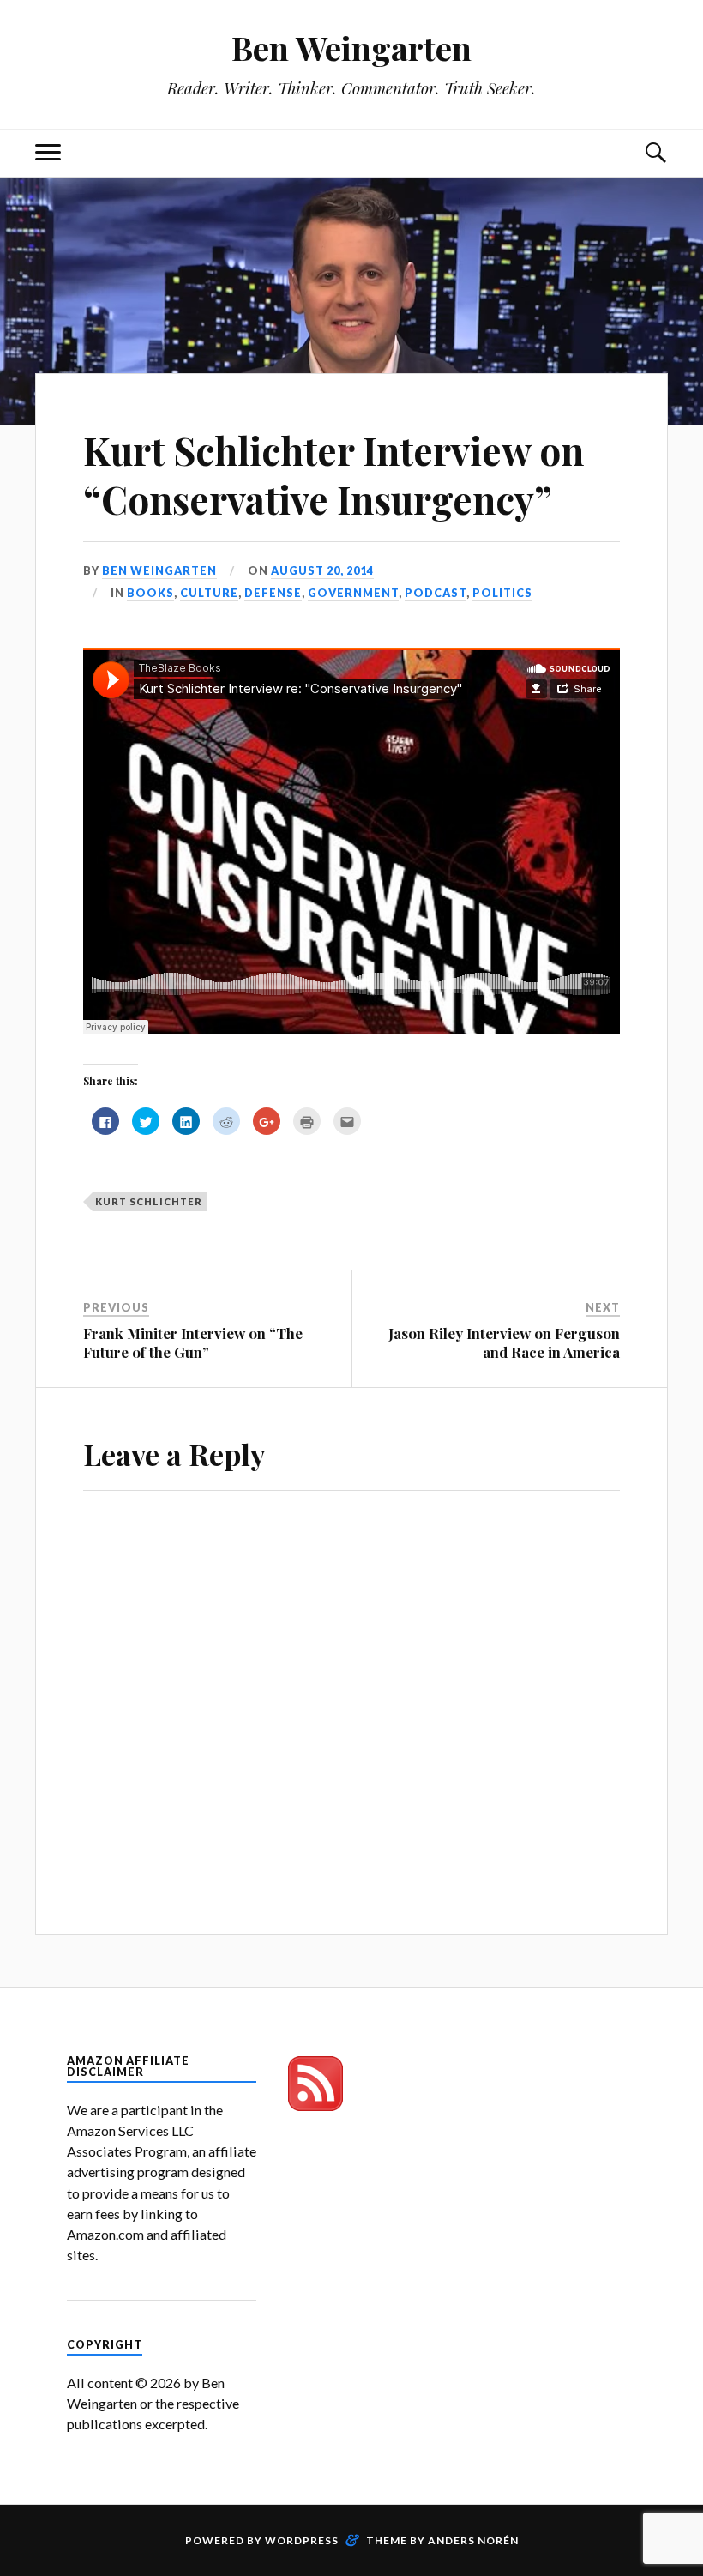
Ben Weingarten (351, 48)
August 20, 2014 (322, 570)
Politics (502, 593)
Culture (209, 593)
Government (353, 593)
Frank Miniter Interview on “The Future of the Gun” (193, 1342)
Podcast (436, 593)
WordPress (302, 2540)
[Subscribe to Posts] (315, 2105)
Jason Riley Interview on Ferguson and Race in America (504, 1342)
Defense (273, 593)
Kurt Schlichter (149, 1201)
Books (150, 593)
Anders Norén (473, 2540)
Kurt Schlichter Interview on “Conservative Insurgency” (333, 474)
